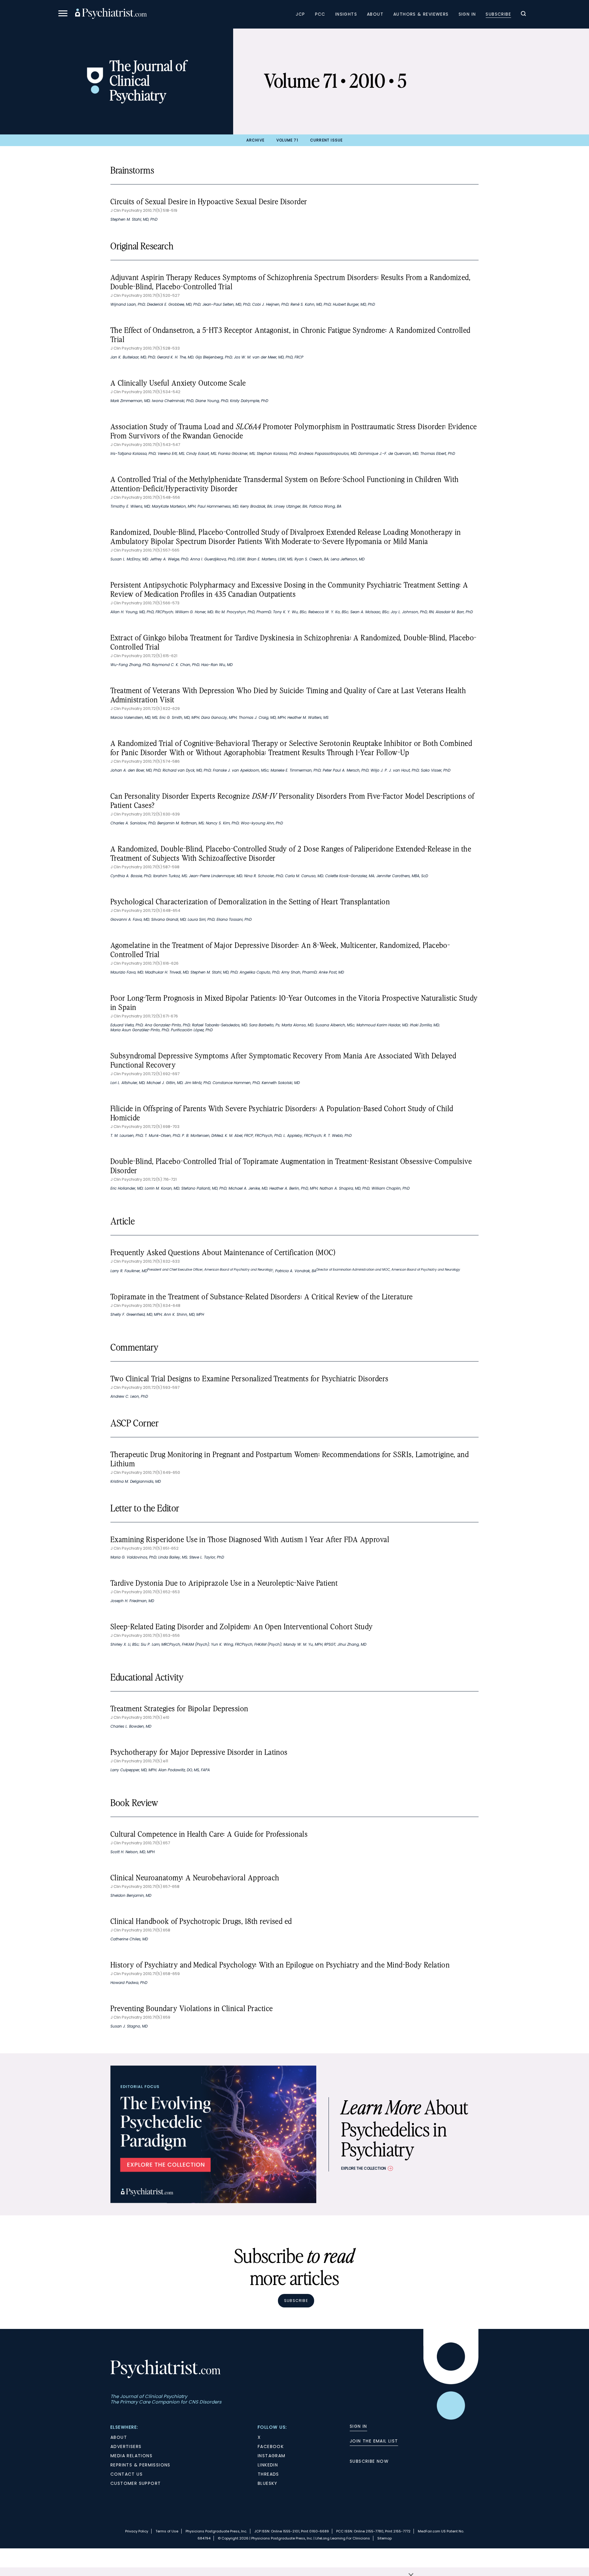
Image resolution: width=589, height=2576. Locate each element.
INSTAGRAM (272, 2456)
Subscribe (498, 14)
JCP (300, 14)
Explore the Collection (364, 2168)
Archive (255, 140)
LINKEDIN (268, 2465)
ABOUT (119, 2437)
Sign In (467, 14)
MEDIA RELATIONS (131, 2456)
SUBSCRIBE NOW (369, 2461)
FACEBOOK (271, 2446)
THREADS (268, 2474)
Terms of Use (167, 2531)
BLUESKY (268, 2483)
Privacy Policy (137, 2531)
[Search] (523, 14)
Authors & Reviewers (421, 14)
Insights (346, 14)
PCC (320, 14)
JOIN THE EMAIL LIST (374, 2441)
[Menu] (63, 14)
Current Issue (327, 140)
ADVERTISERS (126, 2446)
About (375, 14)
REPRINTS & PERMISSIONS (141, 2465)
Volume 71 (287, 140)
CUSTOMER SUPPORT (136, 2483)
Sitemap (385, 2538)
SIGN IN (358, 2426)
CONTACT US (127, 2474)
